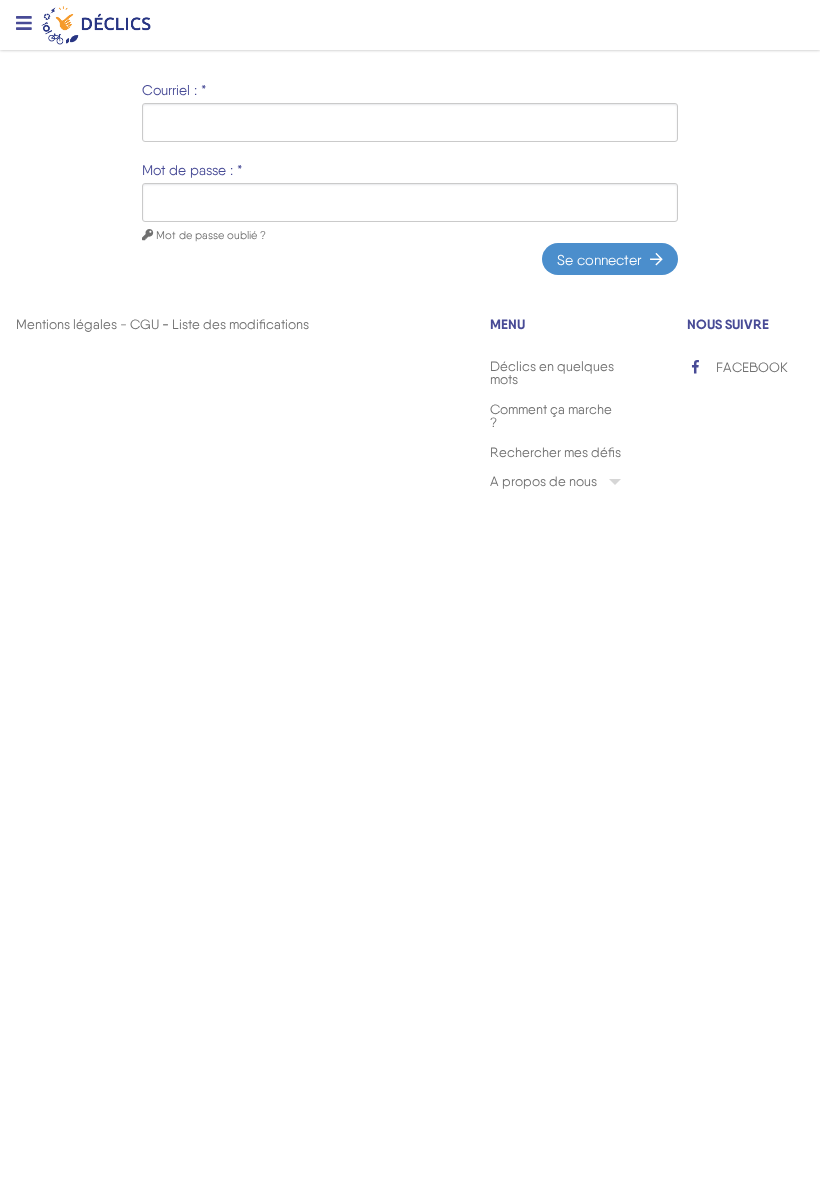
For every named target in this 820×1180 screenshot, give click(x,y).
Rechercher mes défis (555, 452)
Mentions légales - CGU (87, 324)
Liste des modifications (240, 324)
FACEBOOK (750, 367)
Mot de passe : (192, 170)
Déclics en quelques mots (552, 373)
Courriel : (174, 90)
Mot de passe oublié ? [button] (209, 235)
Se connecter (599, 258)
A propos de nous (543, 481)
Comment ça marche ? (551, 416)
